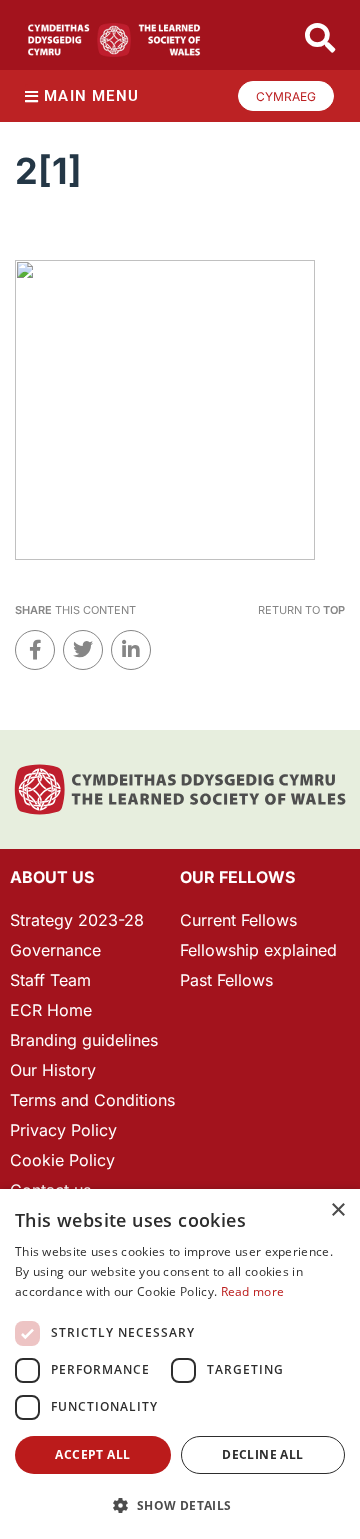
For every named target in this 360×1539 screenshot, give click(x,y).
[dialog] (180, 1364)
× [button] (337, 1210)
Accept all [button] (92, 1454)
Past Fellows (226, 980)
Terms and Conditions (92, 1100)
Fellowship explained (258, 950)
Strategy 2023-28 (77, 920)
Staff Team (50, 980)
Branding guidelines (84, 1040)
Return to (301, 610)
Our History (53, 1070)
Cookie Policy (62, 1160)
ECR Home (51, 1010)
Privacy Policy (63, 1130)
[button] (180, 1505)
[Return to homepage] (114, 40)
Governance (55, 950)
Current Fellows (238, 920)
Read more (253, 1291)
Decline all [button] (262, 1454)
